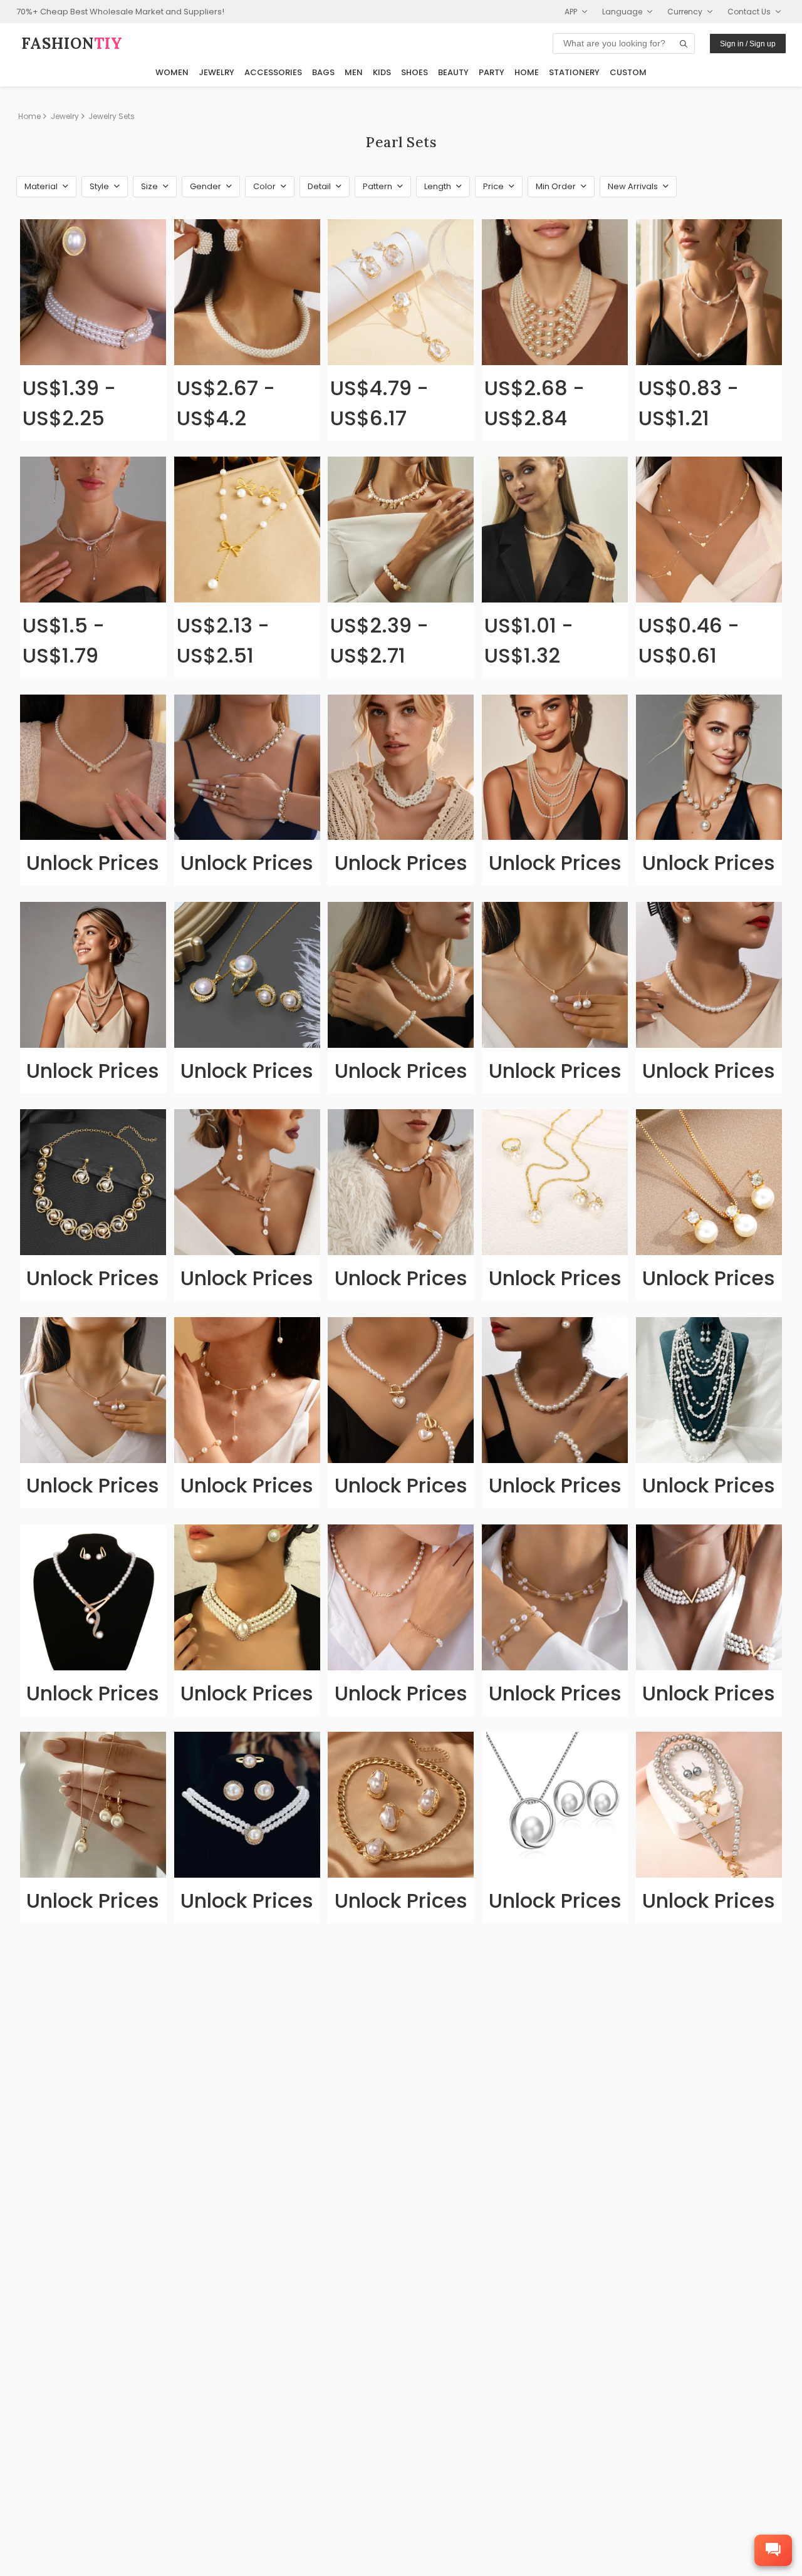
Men (354, 72)
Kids (382, 72)
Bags (323, 72)
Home (527, 72)
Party (492, 72)
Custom (628, 72)
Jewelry (216, 72)
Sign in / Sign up (748, 44)
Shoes (414, 72)
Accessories (273, 72)
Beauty (453, 72)
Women (172, 72)
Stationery (574, 72)
